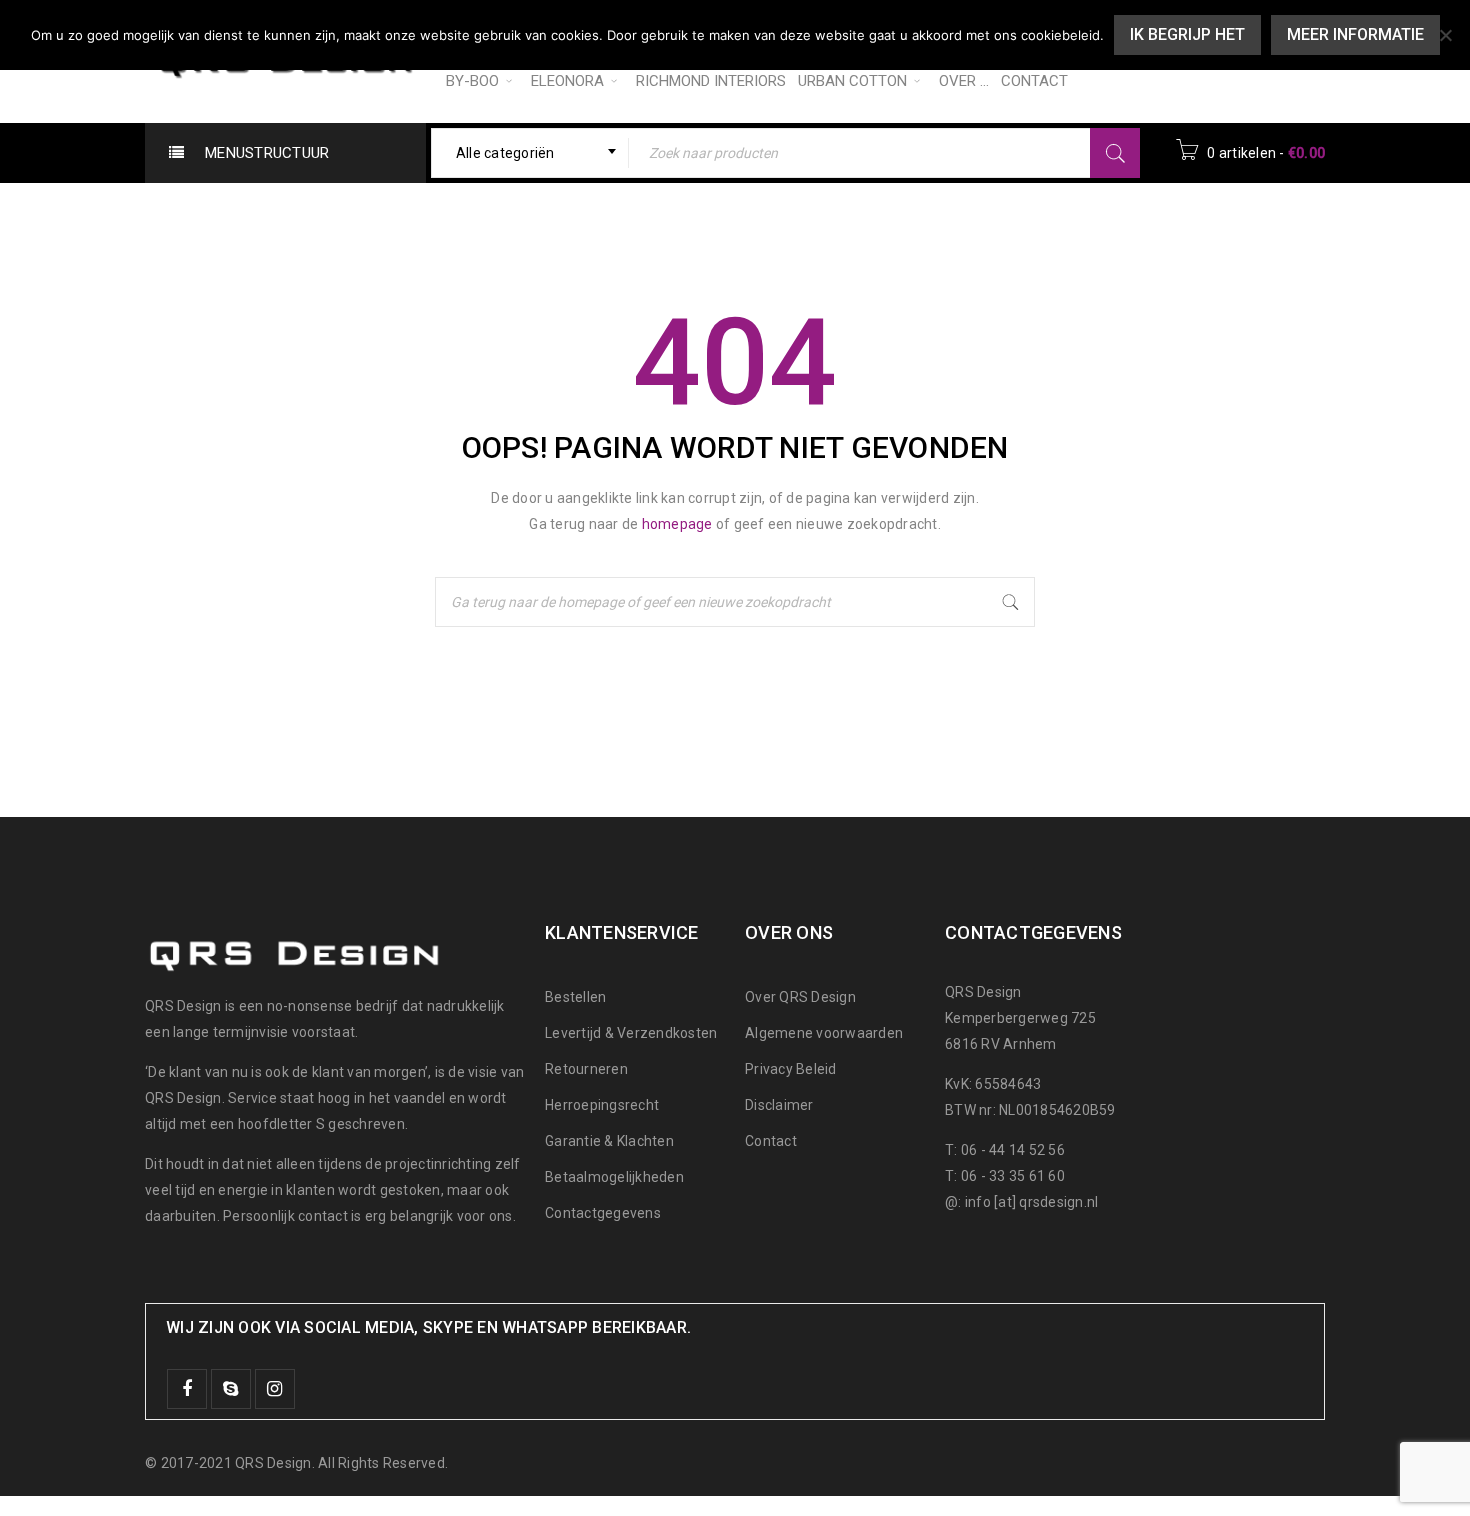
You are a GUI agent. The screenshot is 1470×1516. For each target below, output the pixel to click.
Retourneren (586, 1069)
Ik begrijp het (1187, 34)
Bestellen (575, 997)
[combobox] (530, 153)
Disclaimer (779, 1105)
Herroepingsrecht (602, 1105)
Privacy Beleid (791, 1069)
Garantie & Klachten (609, 1141)
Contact (771, 1141)
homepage (677, 524)
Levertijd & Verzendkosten (631, 1033)
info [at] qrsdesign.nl (1032, 1202)
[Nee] (1445, 35)
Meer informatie (1355, 34)
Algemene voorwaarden (824, 1033)
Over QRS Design (800, 997)
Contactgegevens (603, 1213)
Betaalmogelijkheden (614, 1177)
